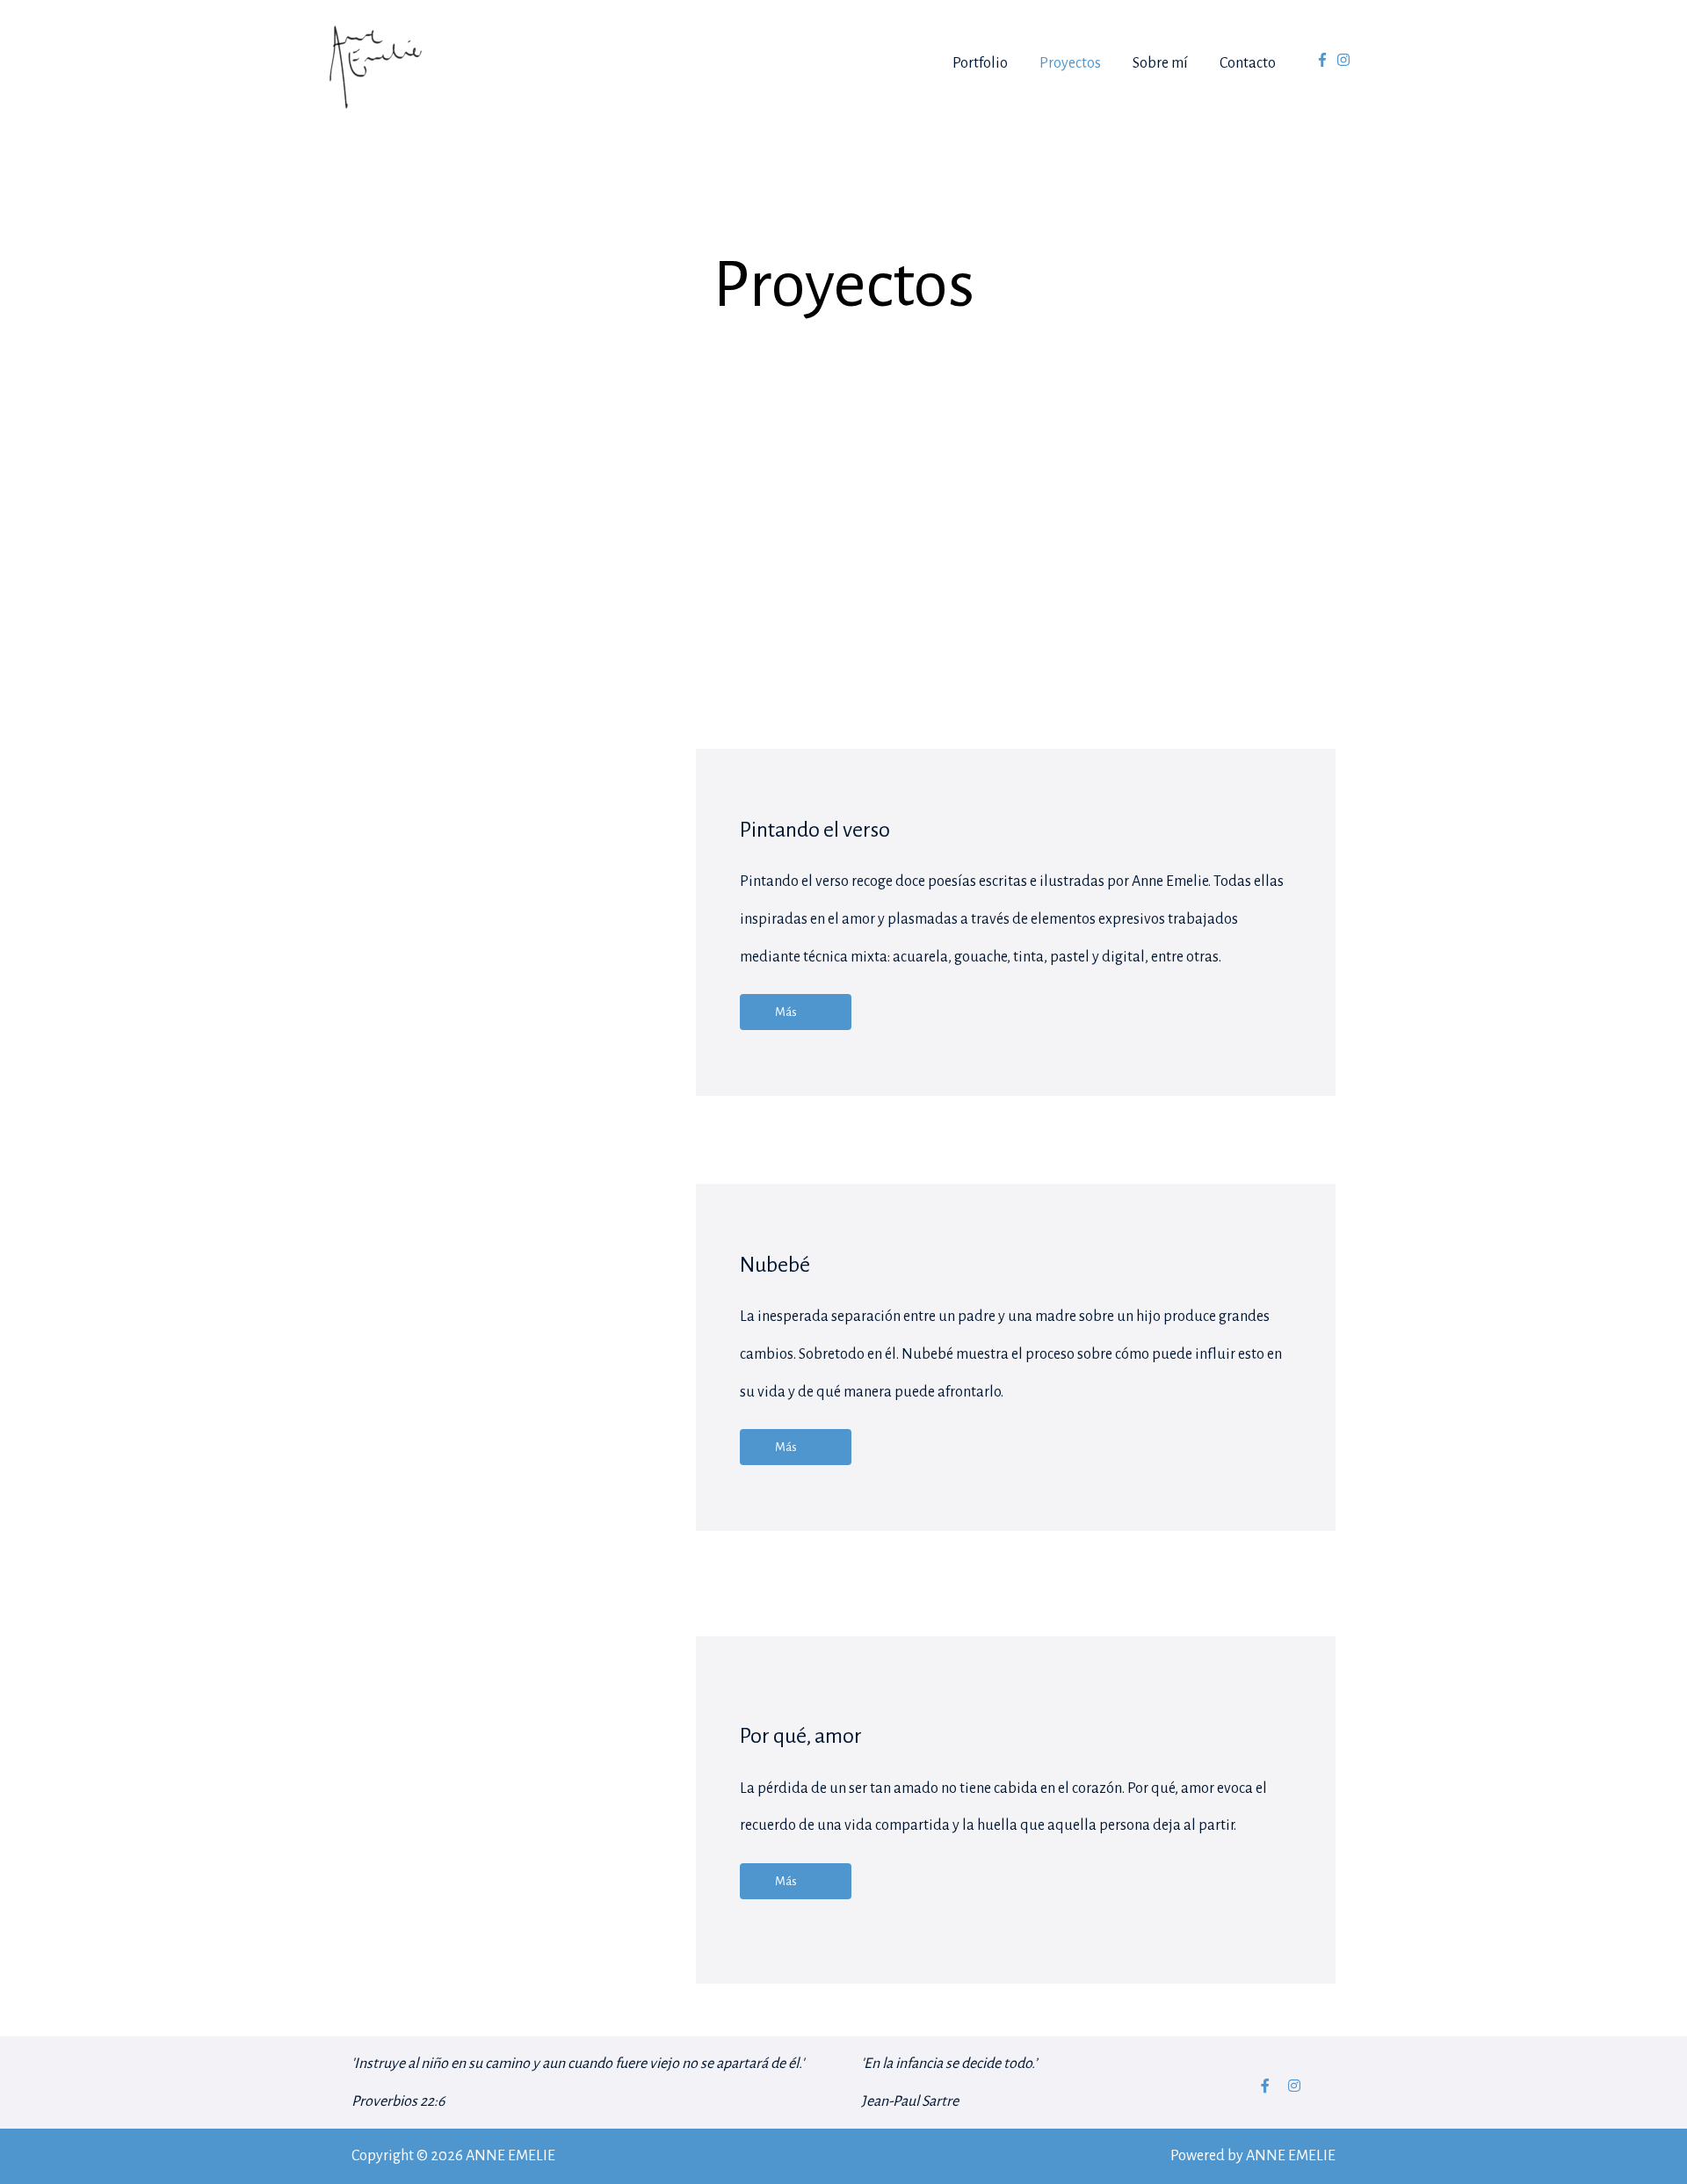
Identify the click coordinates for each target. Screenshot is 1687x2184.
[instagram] (1346, 60)
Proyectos (1070, 63)
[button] (796, 1012)
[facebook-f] (1325, 60)
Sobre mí (1160, 63)
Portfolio (980, 63)
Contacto (1248, 63)
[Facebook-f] (1265, 2086)
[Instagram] (1294, 2086)
